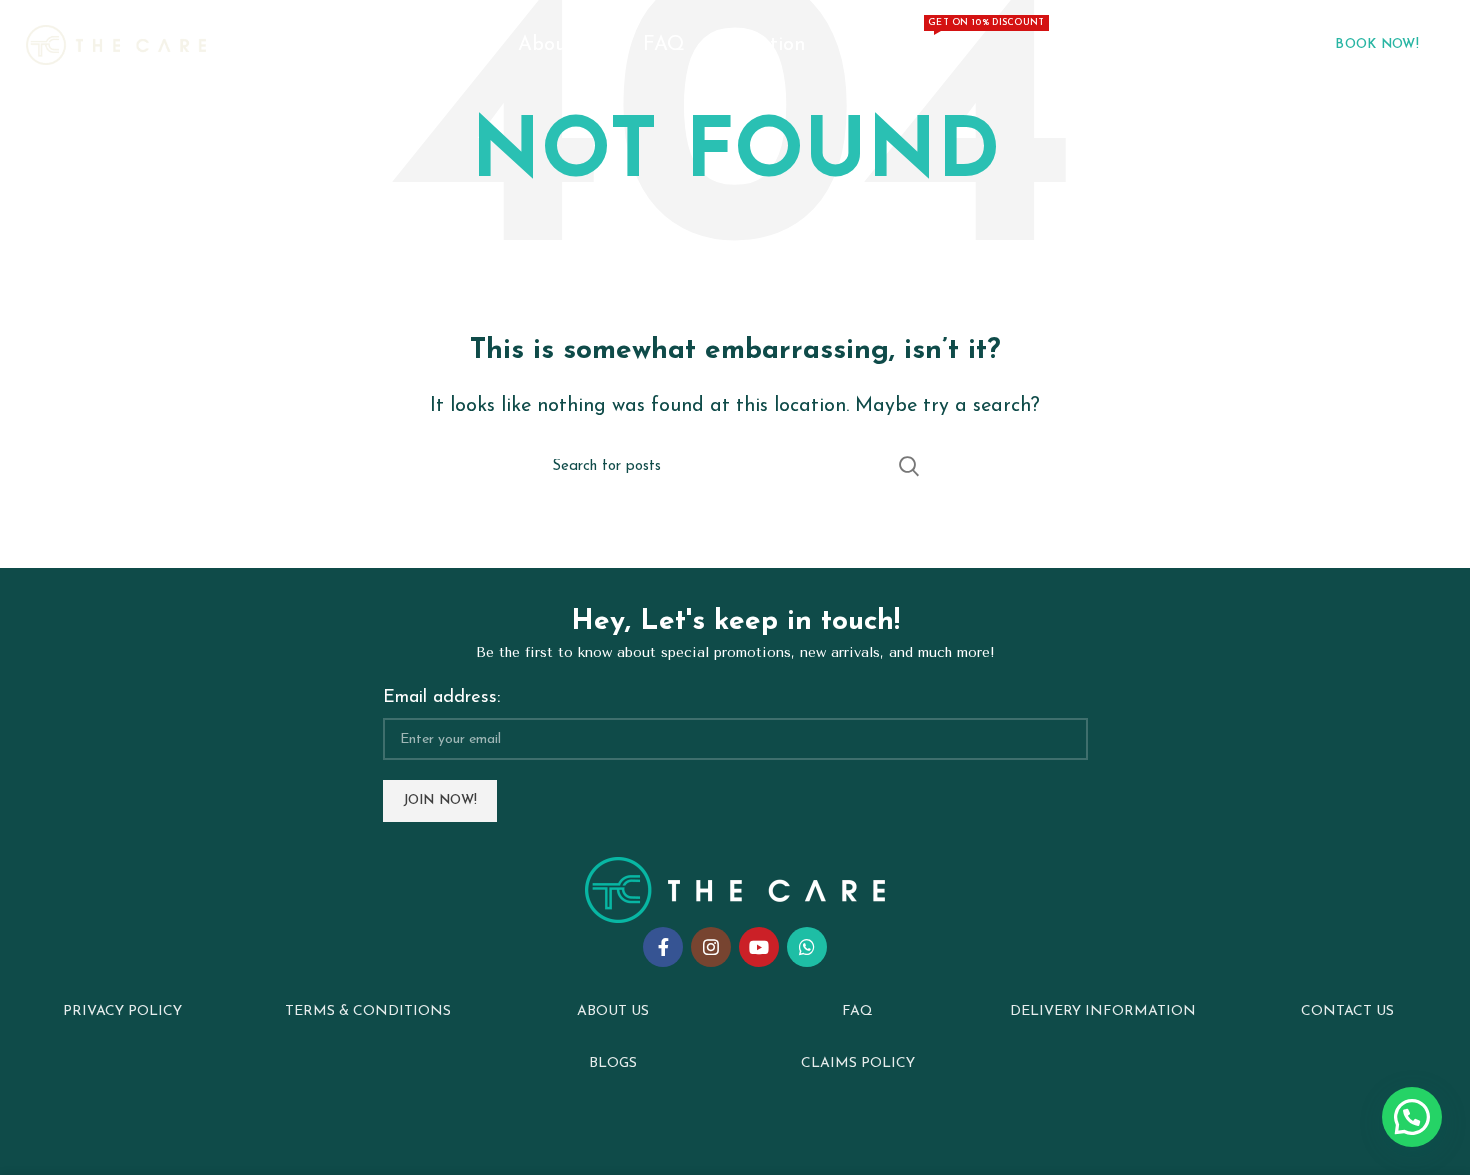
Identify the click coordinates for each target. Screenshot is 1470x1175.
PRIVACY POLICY (122, 1011)
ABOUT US (613, 1011)
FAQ (857, 1011)
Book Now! (1377, 44)
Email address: (441, 698)
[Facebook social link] (663, 947)
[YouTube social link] (759, 947)
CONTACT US (1347, 1011)
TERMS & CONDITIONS (368, 1011)
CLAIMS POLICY (858, 1063)
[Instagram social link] (711, 947)
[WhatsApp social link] (807, 947)
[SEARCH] (908, 466)
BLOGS (613, 1063)
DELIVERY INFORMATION (1103, 1011)
